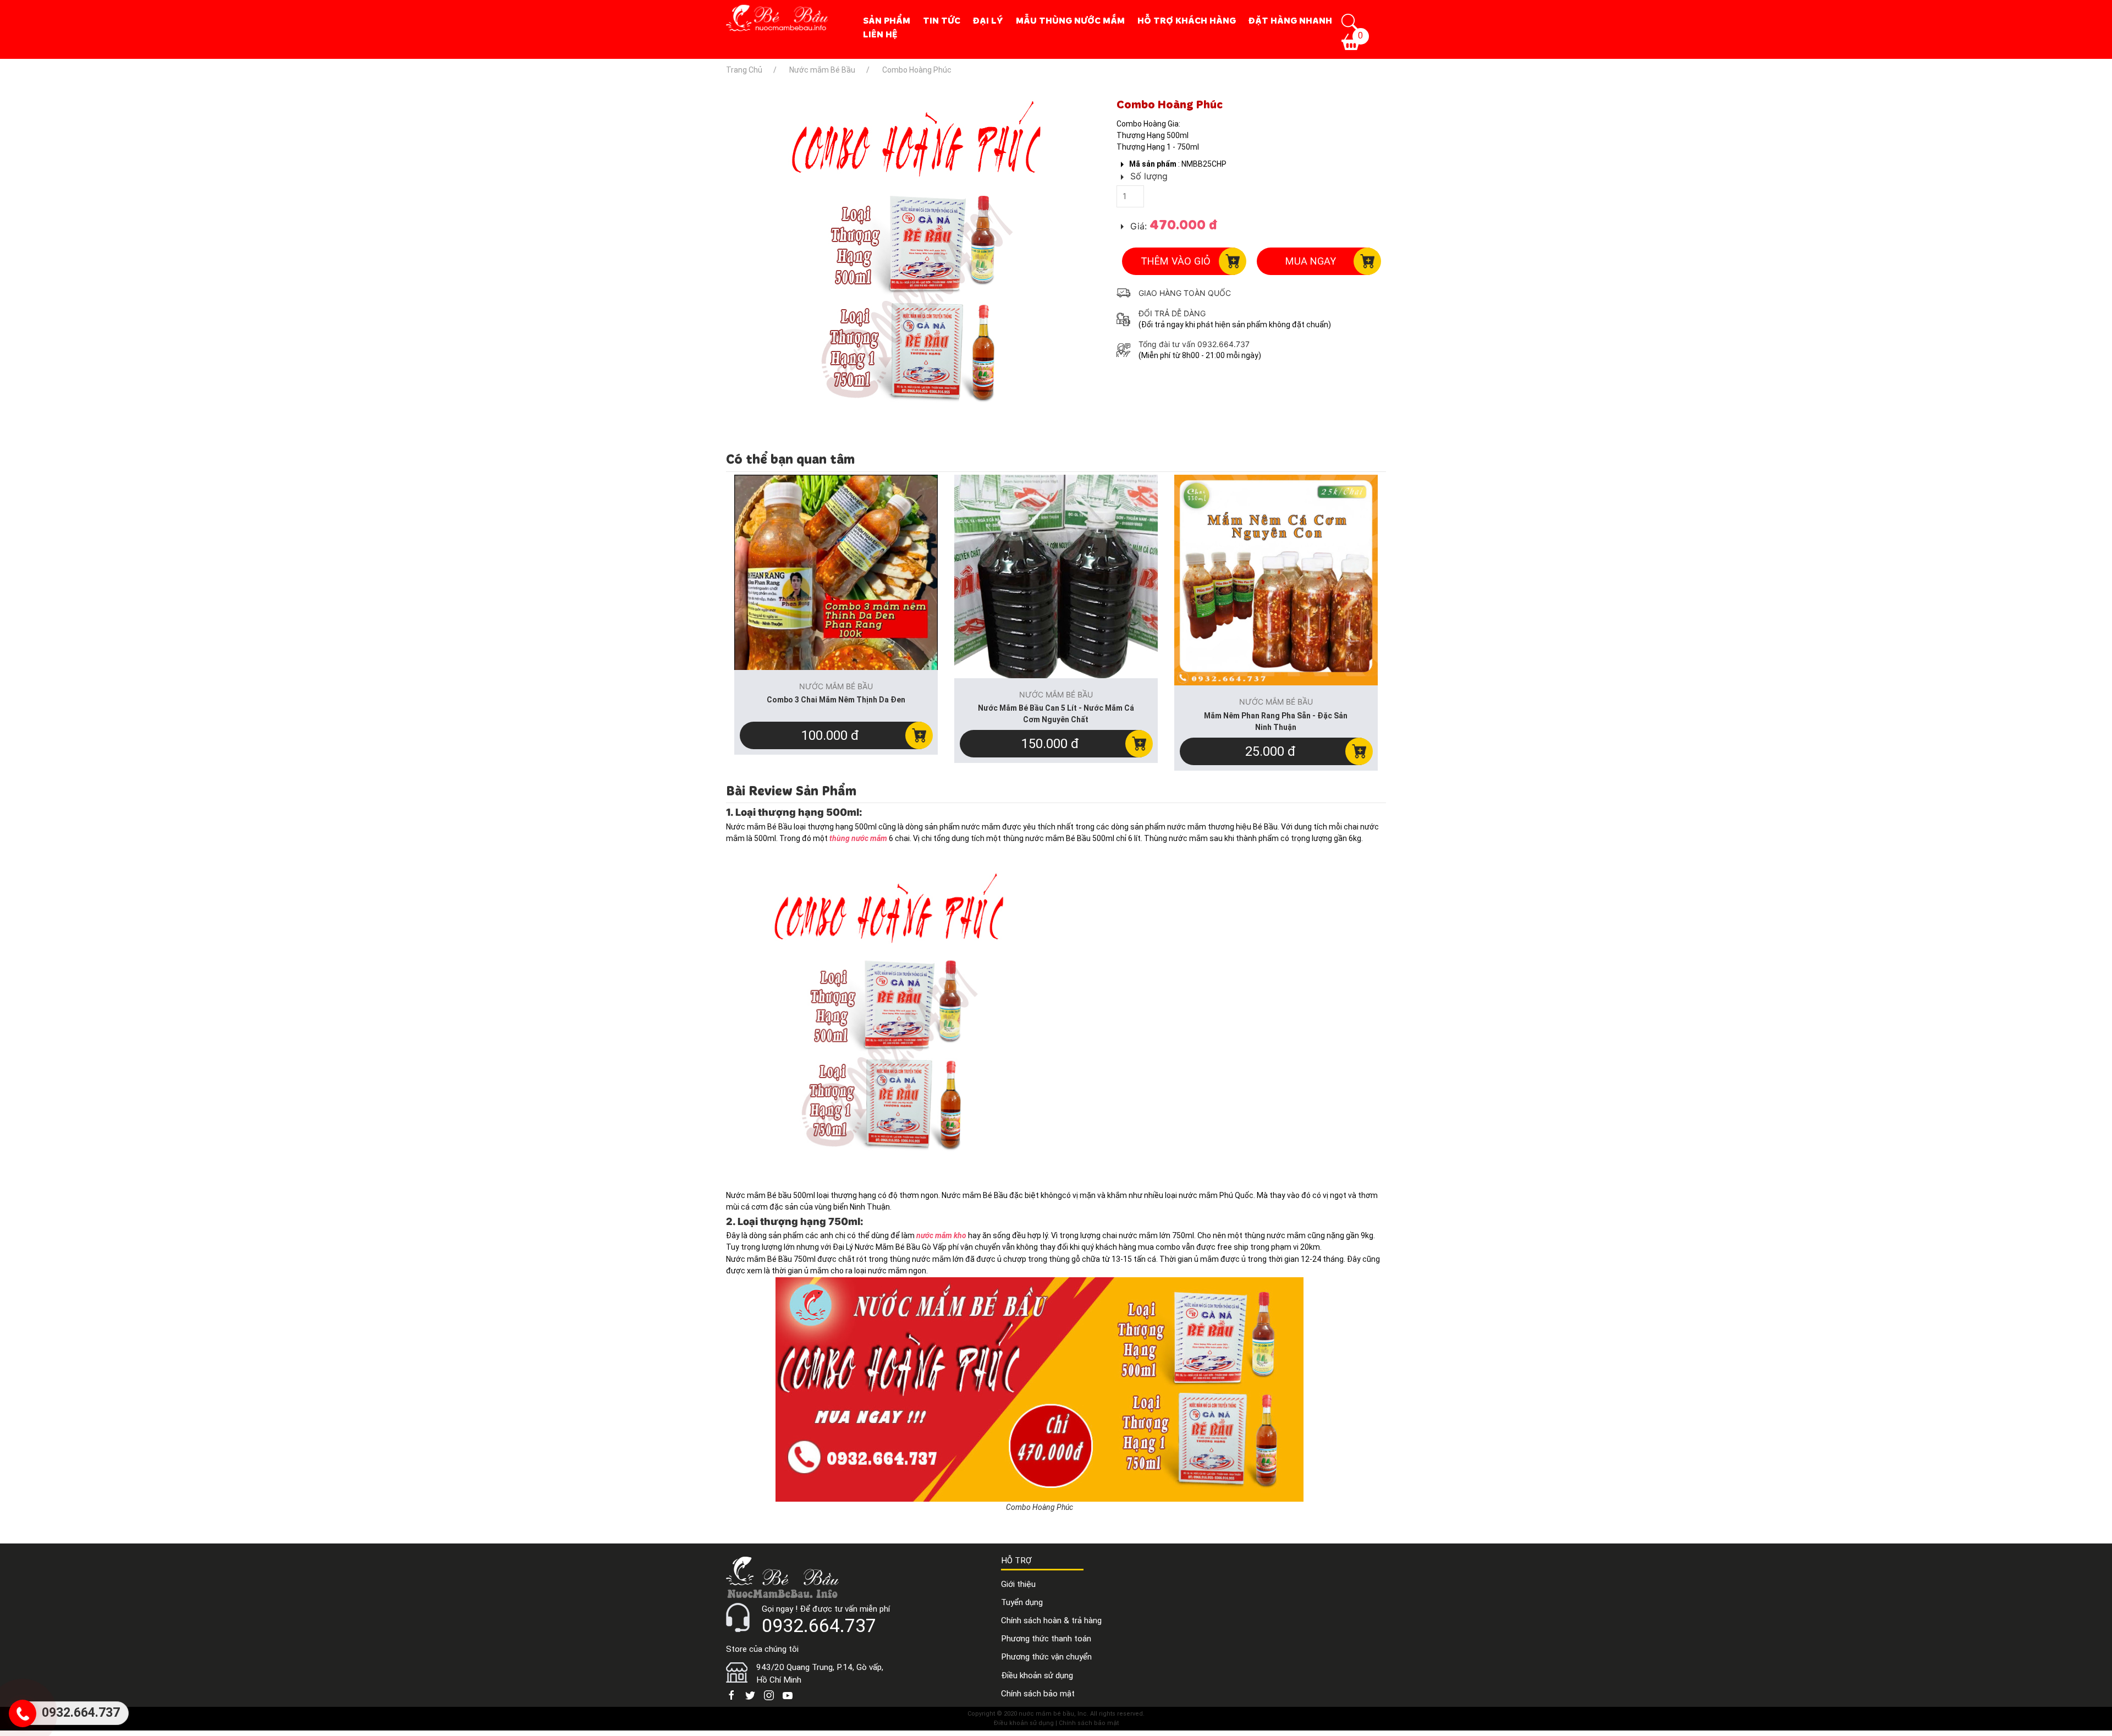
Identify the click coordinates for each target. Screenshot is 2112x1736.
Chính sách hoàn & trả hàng (1051, 1620)
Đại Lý (988, 20)
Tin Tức (942, 20)
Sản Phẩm (887, 20)
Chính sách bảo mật (1038, 1694)
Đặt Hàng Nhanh (1290, 20)
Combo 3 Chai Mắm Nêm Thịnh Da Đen (836, 700)
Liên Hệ (880, 34)
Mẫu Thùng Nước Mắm (1070, 20)
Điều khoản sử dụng (1037, 1675)
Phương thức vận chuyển (1046, 1657)
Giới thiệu (1018, 1584)
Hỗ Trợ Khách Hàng (1187, 20)
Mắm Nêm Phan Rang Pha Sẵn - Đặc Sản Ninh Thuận (1276, 721)
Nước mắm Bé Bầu (1160, 87)
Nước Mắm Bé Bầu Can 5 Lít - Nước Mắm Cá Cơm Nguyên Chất (1056, 714)
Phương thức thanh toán (1046, 1639)
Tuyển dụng (1022, 1602)
